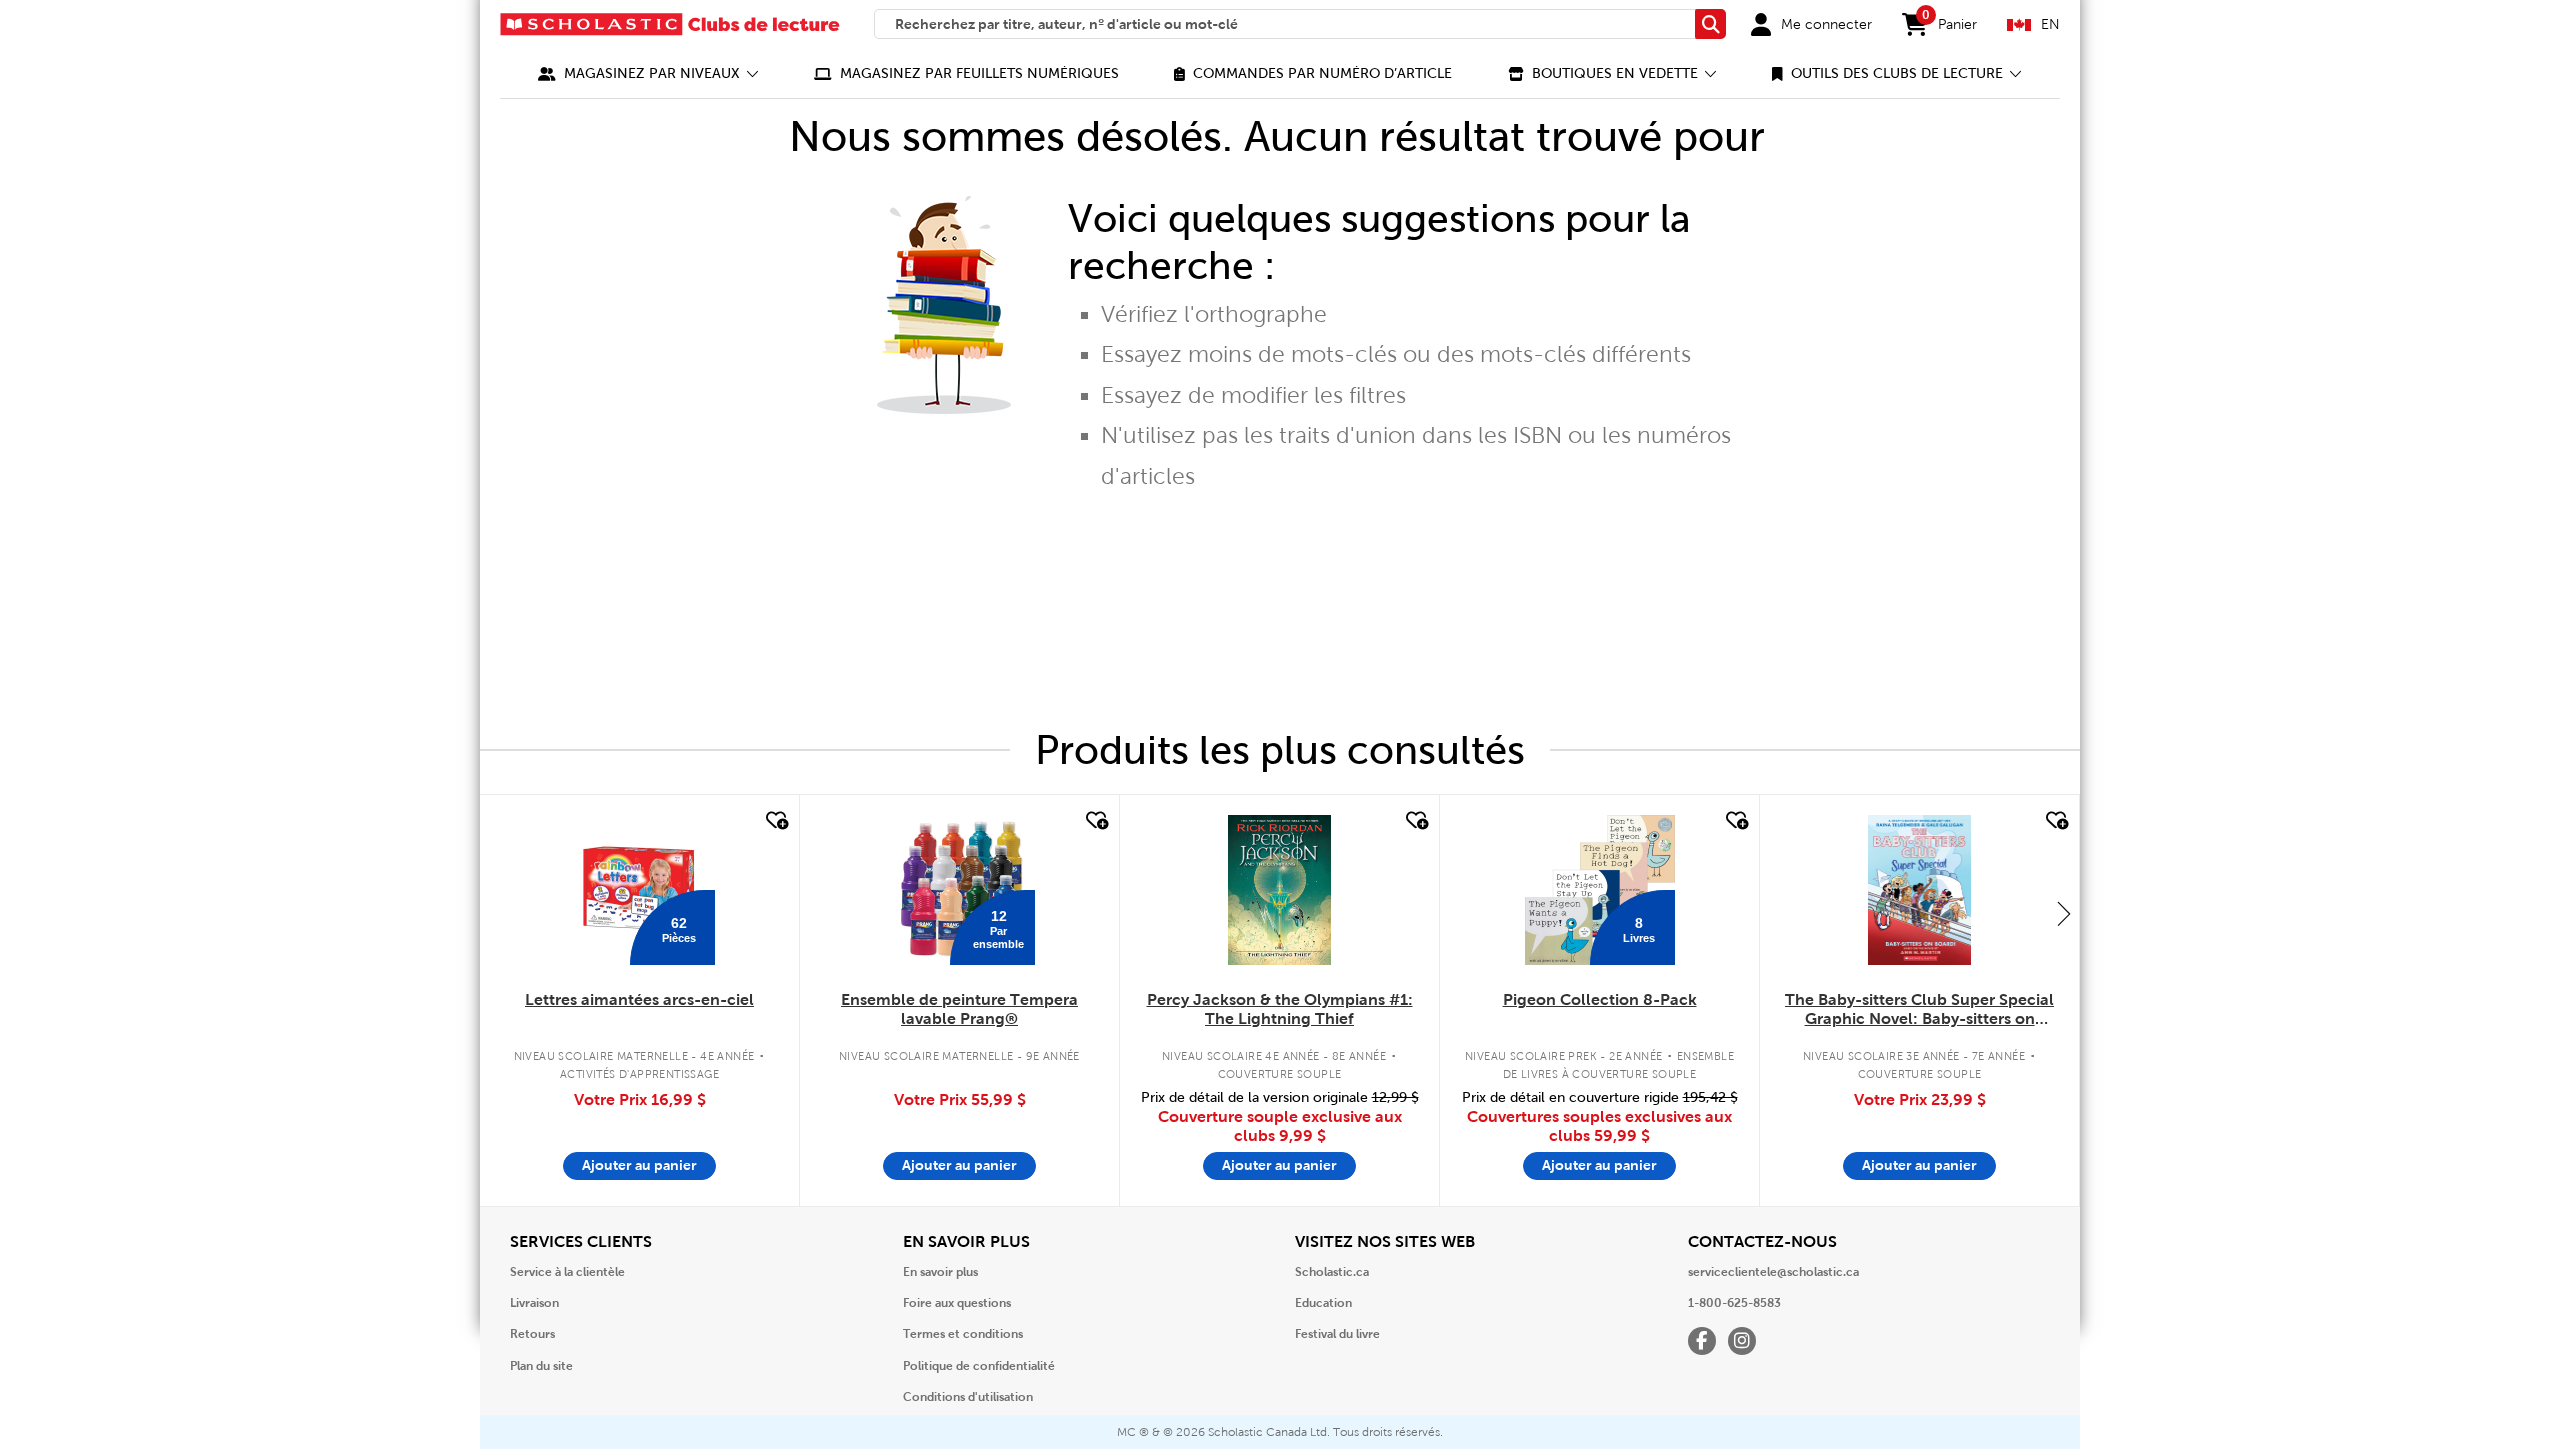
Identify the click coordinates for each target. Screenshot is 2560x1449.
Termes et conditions (963, 1334)
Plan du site (541, 1366)
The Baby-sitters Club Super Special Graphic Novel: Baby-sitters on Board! (1919, 1010)
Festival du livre (1337, 1334)
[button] (648, 73)
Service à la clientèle (567, 1272)
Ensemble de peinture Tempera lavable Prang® (959, 1009)
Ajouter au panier (639, 1165)
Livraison (534, 1303)
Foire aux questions (957, 1303)
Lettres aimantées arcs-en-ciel (639, 999)
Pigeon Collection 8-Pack (1600, 999)
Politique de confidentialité (979, 1366)
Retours (532, 1334)
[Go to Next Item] (2064, 913)
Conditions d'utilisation (968, 1397)
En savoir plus (940, 1272)
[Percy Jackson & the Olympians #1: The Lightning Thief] (1279, 890)
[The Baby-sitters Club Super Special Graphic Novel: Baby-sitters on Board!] (1919, 890)
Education (1323, 1303)
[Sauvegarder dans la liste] (775, 821)
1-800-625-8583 (1734, 1303)
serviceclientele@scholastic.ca (1773, 1272)
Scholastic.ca (1332, 1272)
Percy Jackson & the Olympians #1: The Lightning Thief (1280, 1009)
